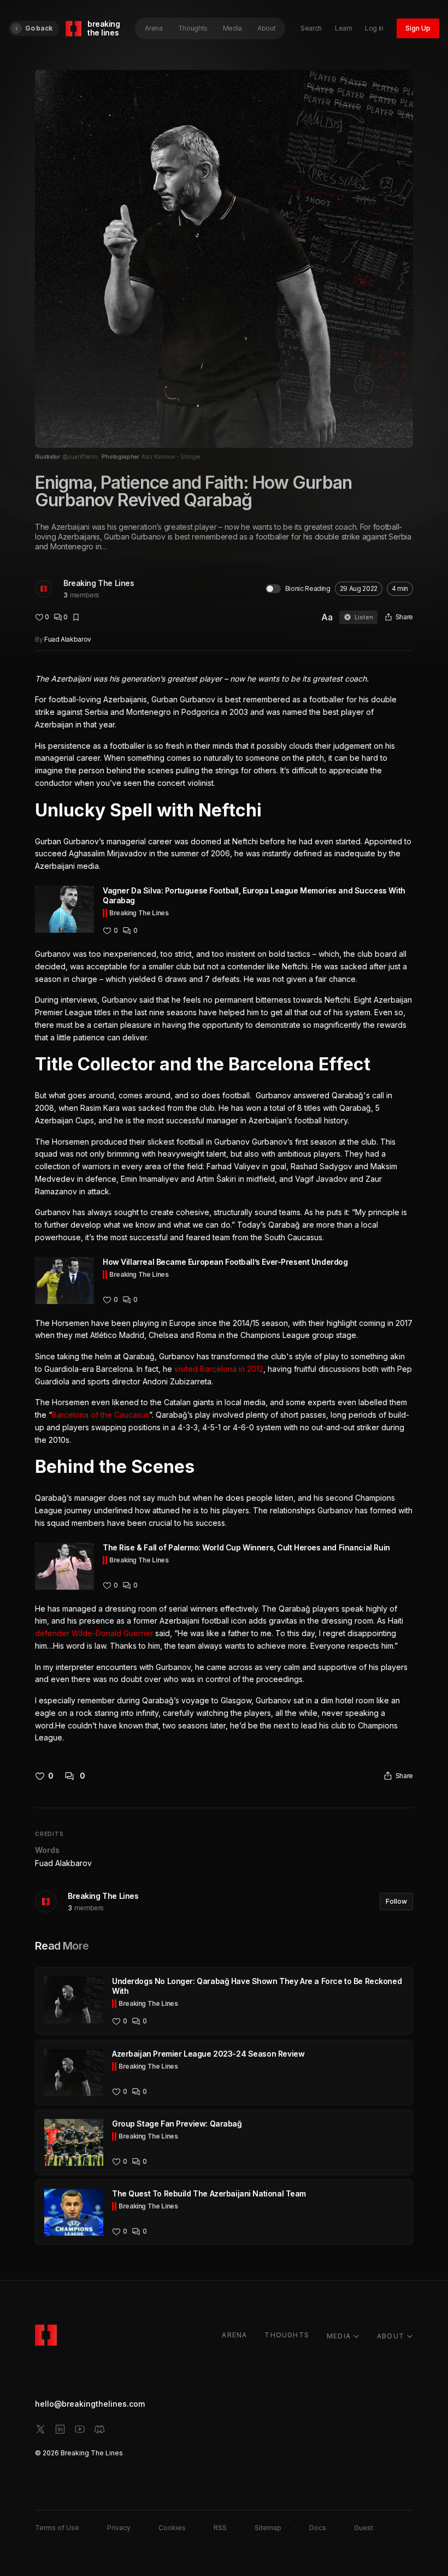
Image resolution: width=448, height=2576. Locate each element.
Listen (364, 617)
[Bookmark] (76, 617)
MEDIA (339, 2336)
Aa (327, 617)
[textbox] (224, 1209)
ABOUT (391, 2336)
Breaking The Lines (99, 583)
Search (311, 28)
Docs (318, 2528)
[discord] (99, 2429)
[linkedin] (60, 2429)
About (266, 28)
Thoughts (193, 28)
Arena (154, 28)
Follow (396, 1901)
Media (232, 28)
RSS (220, 2528)
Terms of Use (57, 2528)
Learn (343, 28)
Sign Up (418, 28)
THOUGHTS (287, 2335)
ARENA (234, 2335)
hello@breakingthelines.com (90, 2404)
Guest (364, 2528)
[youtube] (80, 2429)
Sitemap (268, 2528)
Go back (39, 28)
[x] (40, 2429)
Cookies (172, 2528)
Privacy (119, 2528)
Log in (374, 28)
